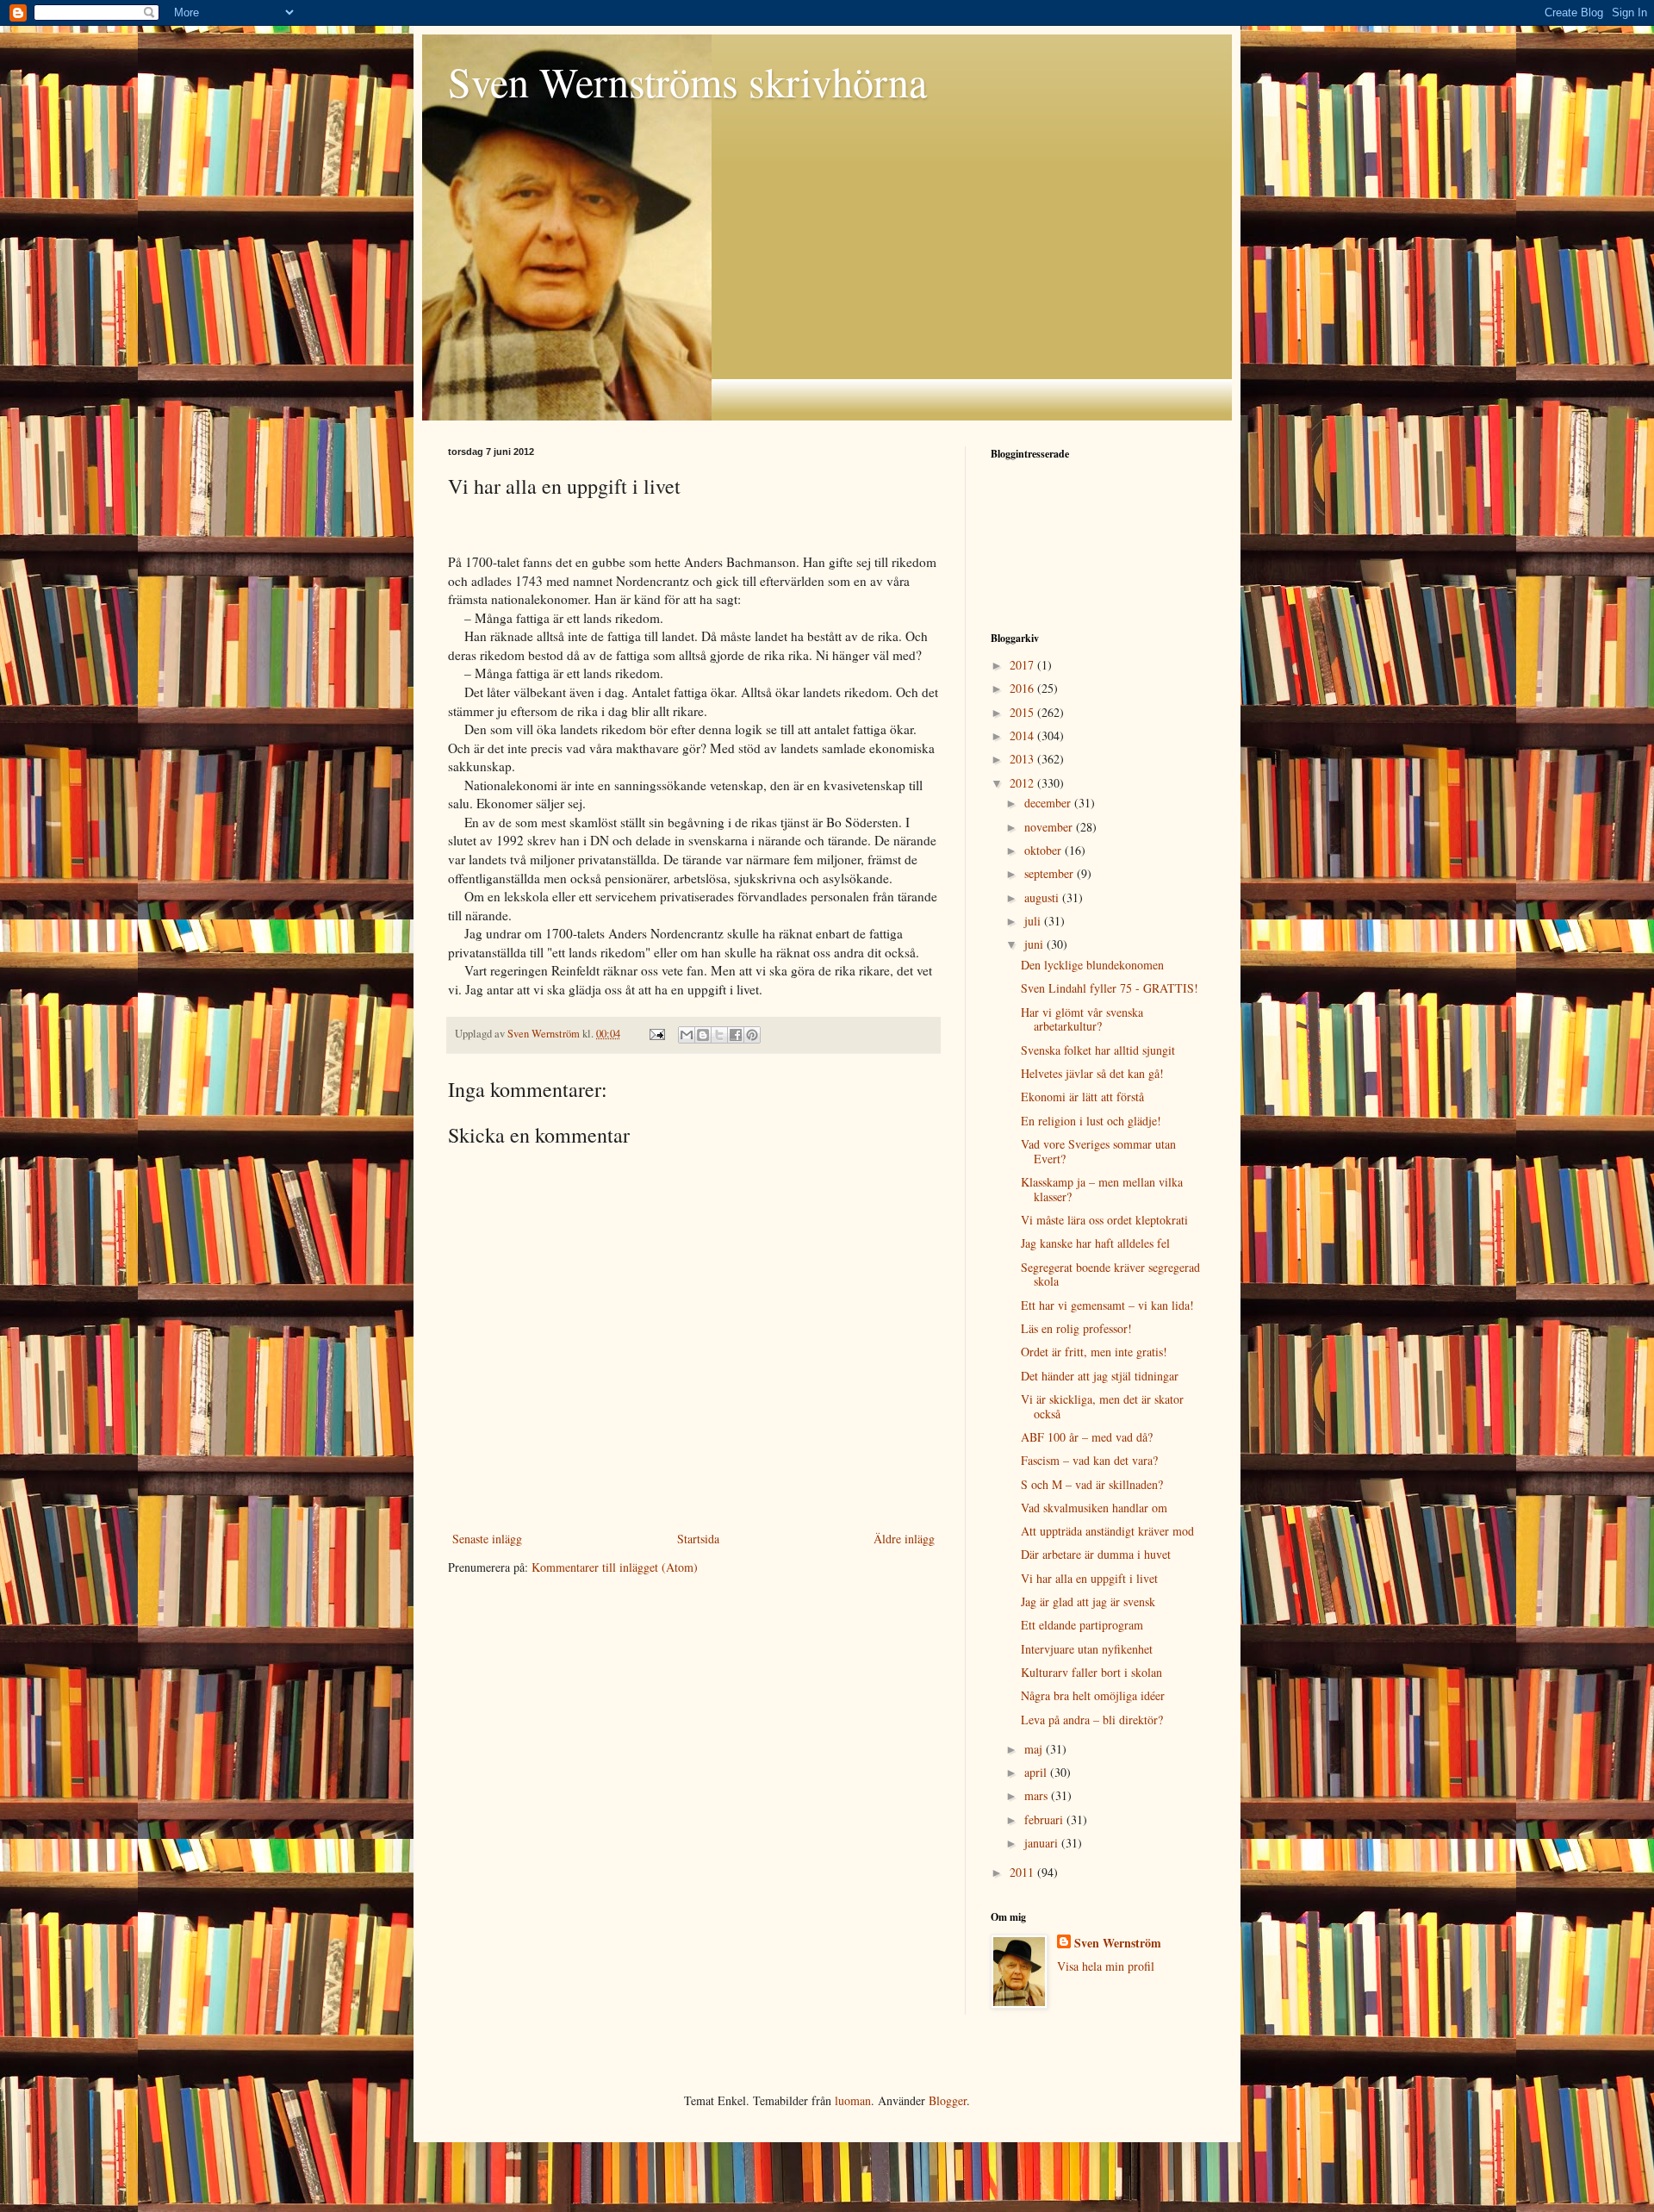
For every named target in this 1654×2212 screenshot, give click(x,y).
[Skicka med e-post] (687, 1035)
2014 (1023, 735)
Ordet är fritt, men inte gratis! (1094, 1352)
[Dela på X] (719, 1035)
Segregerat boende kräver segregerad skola (1110, 1274)
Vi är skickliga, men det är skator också (1102, 1406)
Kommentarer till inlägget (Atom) (615, 1567)
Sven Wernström (1118, 1943)
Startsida (698, 1539)
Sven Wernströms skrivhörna (687, 81)
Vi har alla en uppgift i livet (1089, 1578)
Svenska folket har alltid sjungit (1098, 1050)
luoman (853, 2100)
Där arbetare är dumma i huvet (1096, 1554)
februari (1045, 1819)
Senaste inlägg (487, 1539)
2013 (1023, 759)
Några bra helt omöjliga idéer (1093, 1695)
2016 (1023, 688)
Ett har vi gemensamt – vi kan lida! (1107, 1305)
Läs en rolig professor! (1076, 1328)
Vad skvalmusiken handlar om (1094, 1508)
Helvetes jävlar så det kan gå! (1092, 1073)
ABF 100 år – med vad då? (1087, 1437)
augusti (1043, 897)
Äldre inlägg (904, 1539)
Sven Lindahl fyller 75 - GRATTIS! (1110, 988)
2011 (1023, 1872)
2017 (1023, 665)
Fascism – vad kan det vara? (1089, 1460)
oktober (1045, 850)
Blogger (948, 2100)
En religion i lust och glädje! (1091, 1121)
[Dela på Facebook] (736, 1035)
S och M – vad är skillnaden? (1092, 1484)
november (1050, 827)
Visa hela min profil (1106, 1966)
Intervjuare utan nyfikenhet (1087, 1649)
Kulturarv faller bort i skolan (1091, 1672)
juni (1035, 944)
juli (1034, 921)
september (1051, 873)
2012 (1023, 783)
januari (1043, 1843)
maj (1035, 1749)
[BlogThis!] (703, 1035)
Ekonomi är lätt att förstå (1082, 1097)
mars (1038, 1795)
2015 (1023, 712)
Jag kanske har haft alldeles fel (1095, 1243)
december (1049, 803)
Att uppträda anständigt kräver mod (1107, 1531)
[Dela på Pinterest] (752, 1035)
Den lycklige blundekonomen (1092, 965)
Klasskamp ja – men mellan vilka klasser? (1102, 1189)
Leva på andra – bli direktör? (1092, 1720)
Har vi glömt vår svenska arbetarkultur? (1082, 1019)
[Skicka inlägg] (656, 1034)
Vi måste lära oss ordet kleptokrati (1104, 1220)
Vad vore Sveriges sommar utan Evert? (1098, 1151)
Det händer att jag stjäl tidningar (1100, 1376)
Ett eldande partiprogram (1082, 1625)
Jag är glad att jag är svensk (1088, 1601)
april (1037, 1772)
